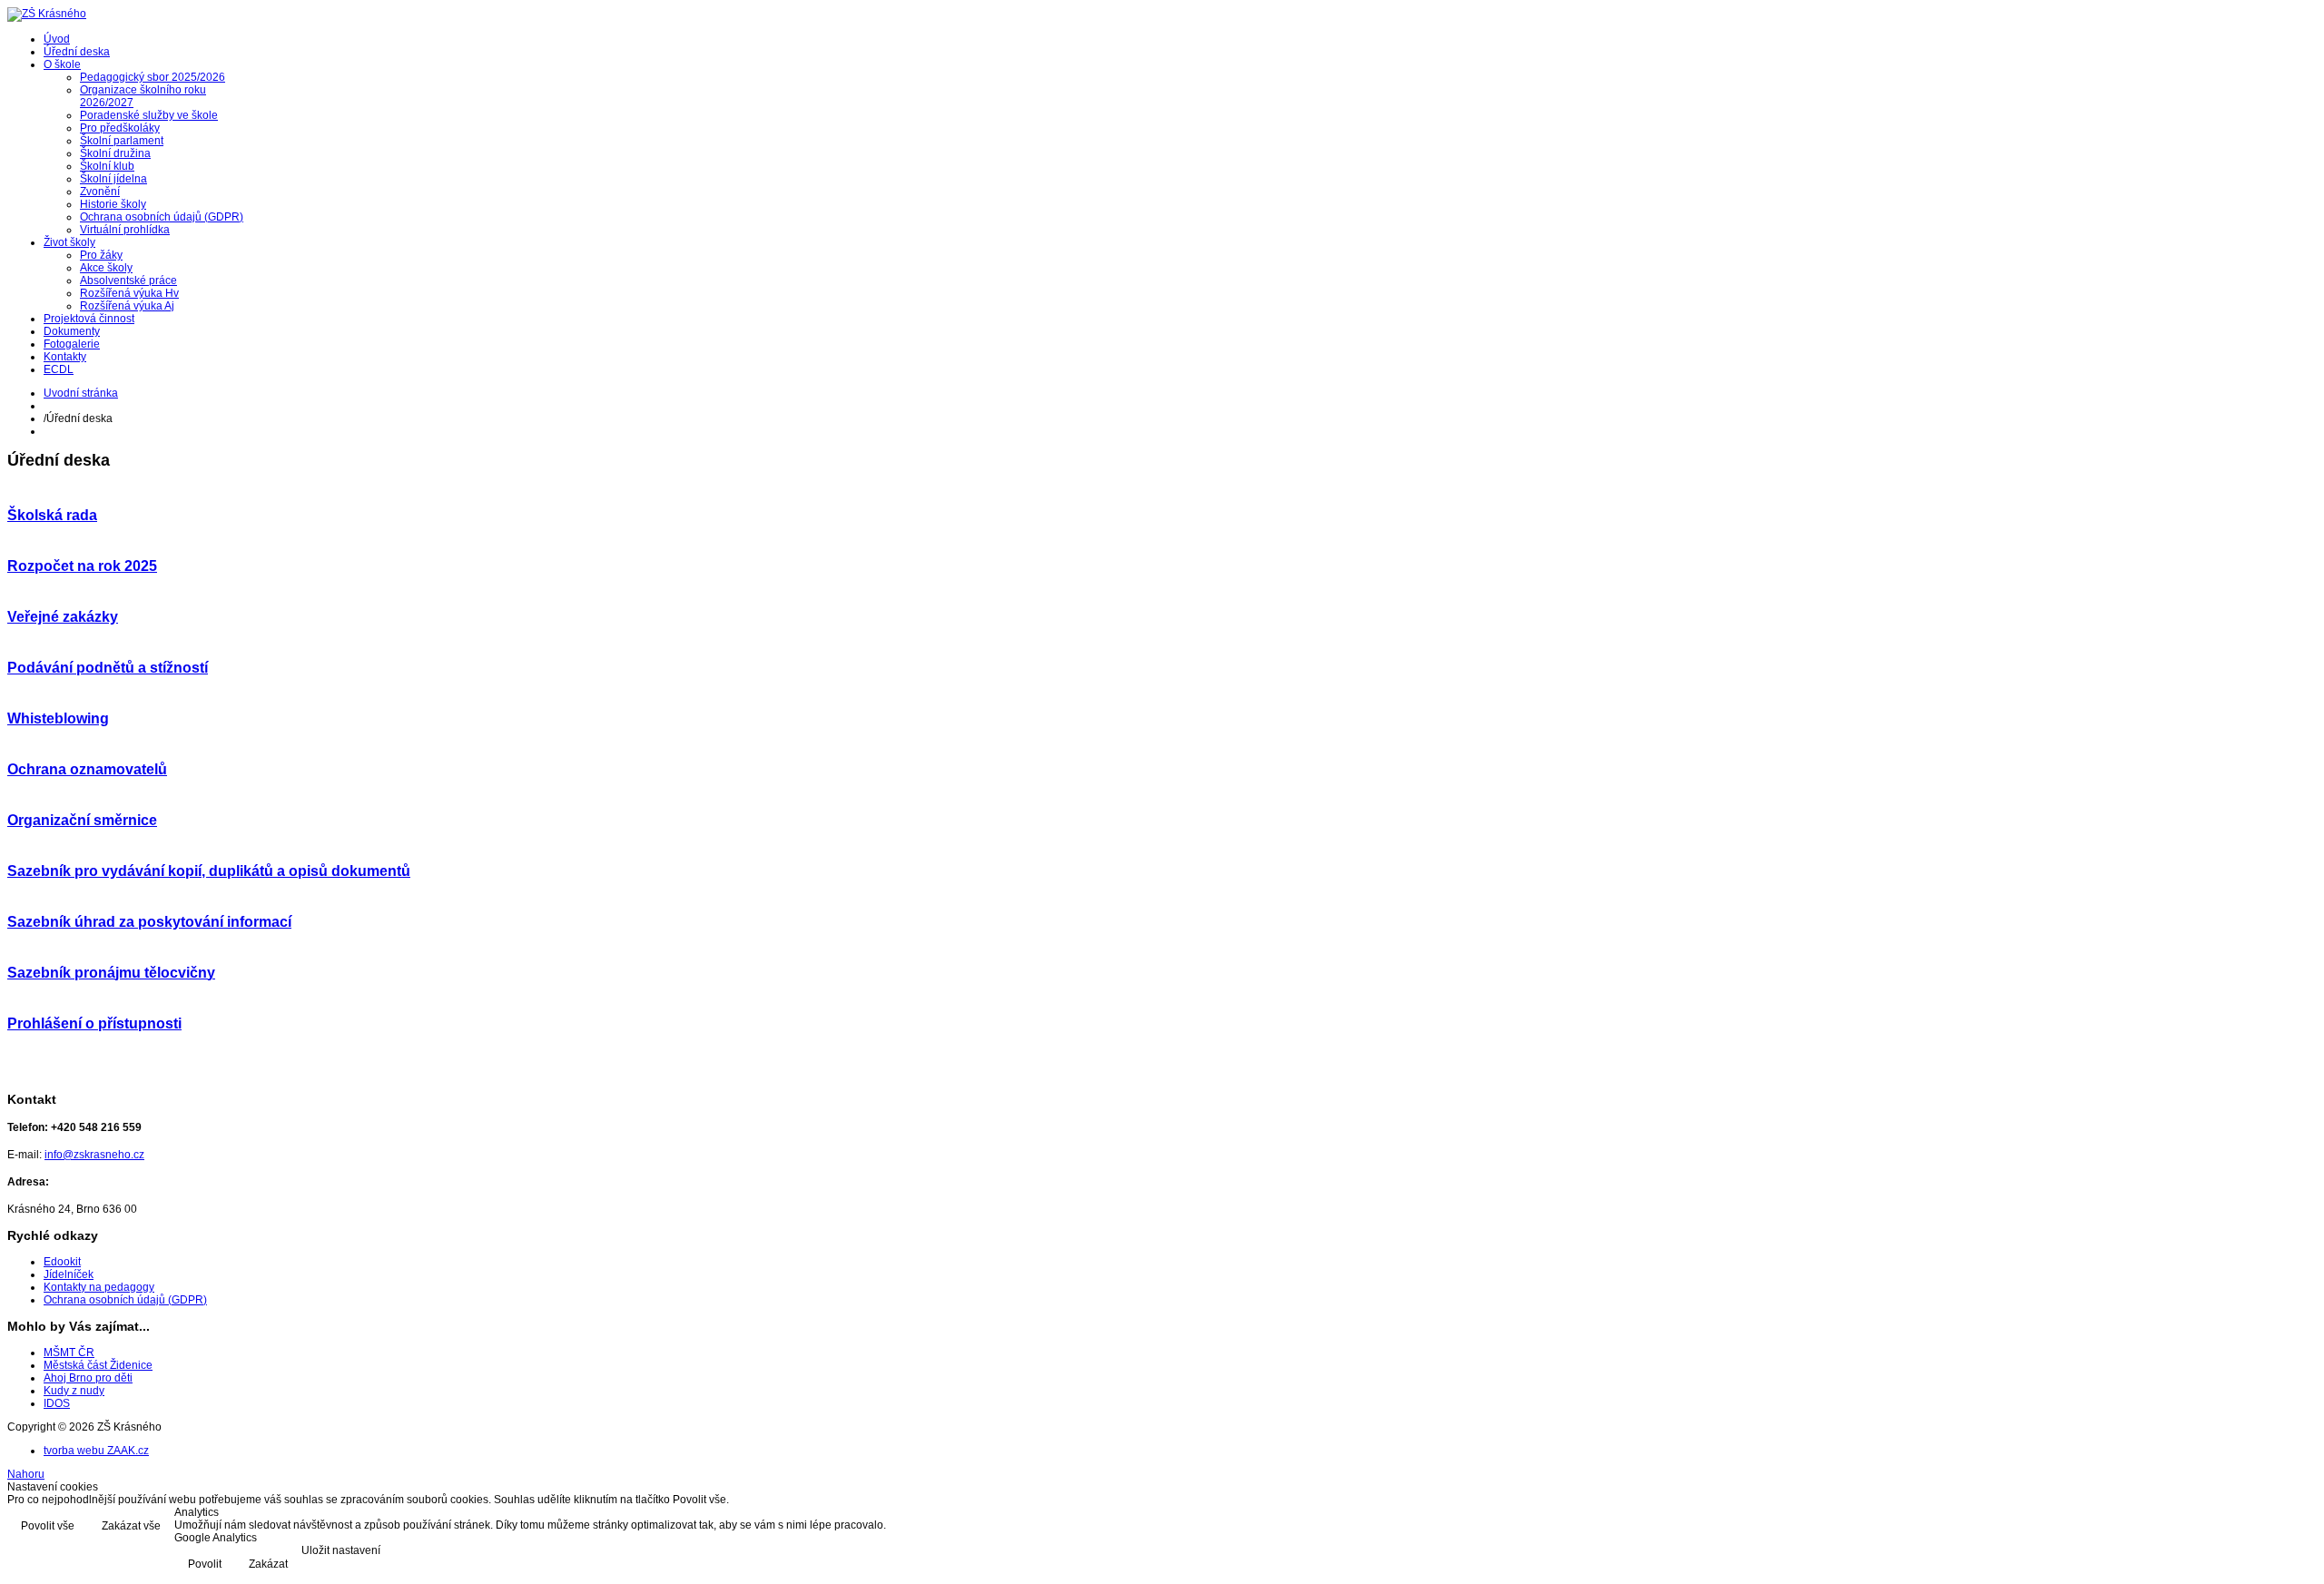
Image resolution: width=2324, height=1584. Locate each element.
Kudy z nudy (74, 1391)
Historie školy (113, 204)
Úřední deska (77, 52)
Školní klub (107, 166)
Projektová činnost (89, 319)
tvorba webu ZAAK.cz (96, 1451)
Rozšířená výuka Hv (129, 293)
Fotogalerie (72, 344)
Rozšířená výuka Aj (127, 306)
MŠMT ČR (69, 1353)
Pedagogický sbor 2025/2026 (153, 77)
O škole (62, 64)
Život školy (69, 242)
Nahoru (26, 1474)
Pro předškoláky (120, 128)
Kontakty (65, 357)
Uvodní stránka (81, 393)
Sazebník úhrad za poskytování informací (149, 922)
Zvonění (100, 192)
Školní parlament (122, 141)
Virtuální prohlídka (125, 230)
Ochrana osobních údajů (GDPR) (162, 217)
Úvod (57, 39)
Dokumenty (72, 331)
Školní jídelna (113, 179)
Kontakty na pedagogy (99, 1287)
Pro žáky (101, 255)
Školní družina (115, 153)
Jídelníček (69, 1274)
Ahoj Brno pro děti (88, 1378)
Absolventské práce (128, 280)
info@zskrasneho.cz (94, 1155)
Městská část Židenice (98, 1365)
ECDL (59, 369)
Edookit (62, 1262)
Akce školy (106, 268)
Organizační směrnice (82, 820)
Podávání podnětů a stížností (108, 668)
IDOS (57, 1403)
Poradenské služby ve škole (149, 115)
